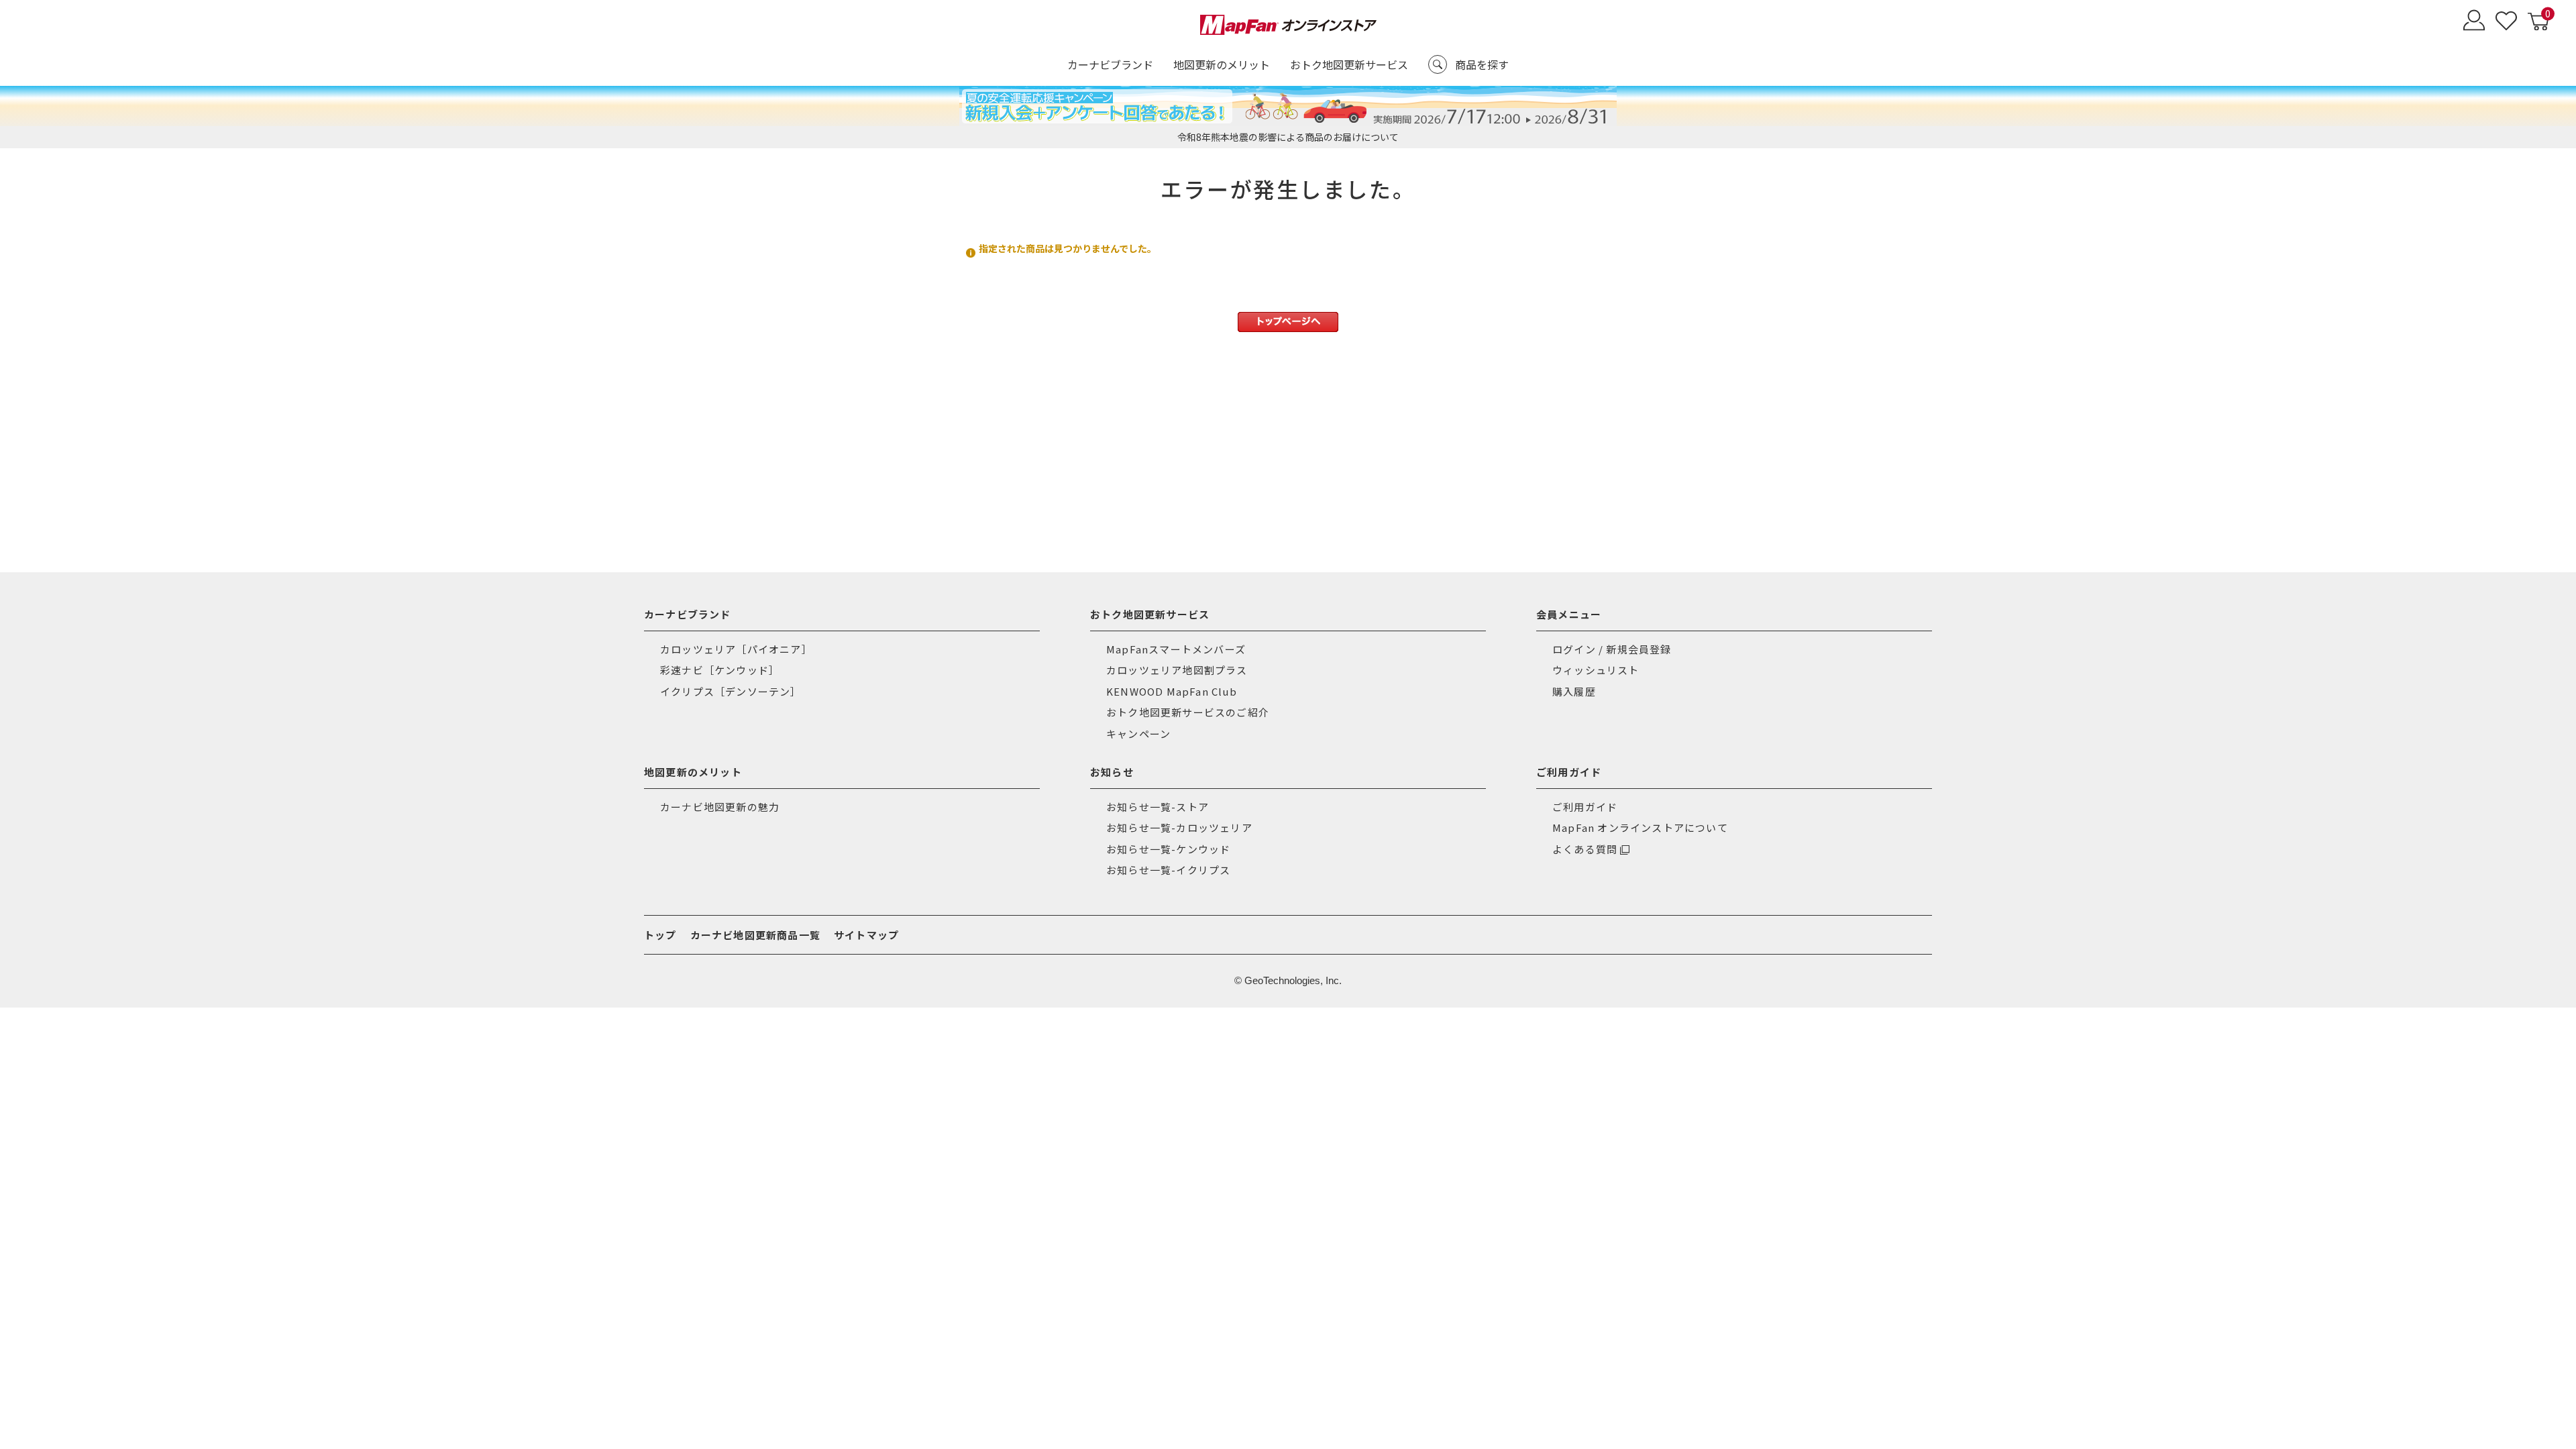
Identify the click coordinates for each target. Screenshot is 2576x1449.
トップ (660, 935)
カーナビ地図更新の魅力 (720, 807)
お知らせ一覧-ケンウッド (1168, 849)
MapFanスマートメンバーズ (1176, 649)
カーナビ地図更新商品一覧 (755, 935)
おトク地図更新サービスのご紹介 (1188, 712)
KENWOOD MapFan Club (1172, 691)
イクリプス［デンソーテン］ (731, 691)
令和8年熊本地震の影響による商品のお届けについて (1288, 137)
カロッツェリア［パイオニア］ (736, 649)
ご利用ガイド (1585, 807)
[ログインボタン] (2474, 22)
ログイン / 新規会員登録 (1612, 649)
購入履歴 (1574, 691)
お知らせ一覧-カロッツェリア (1179, 827)
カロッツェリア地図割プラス (1177, 670)
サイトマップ (866, 935)
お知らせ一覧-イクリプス (1168, 870)
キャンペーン (1138, 734)
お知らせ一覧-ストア (1158, 807)
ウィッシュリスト (1596, 670)
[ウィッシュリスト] (2506, 22)
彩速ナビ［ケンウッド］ (720, 670)
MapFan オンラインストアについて (1640, 827)
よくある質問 (1585, 849)
